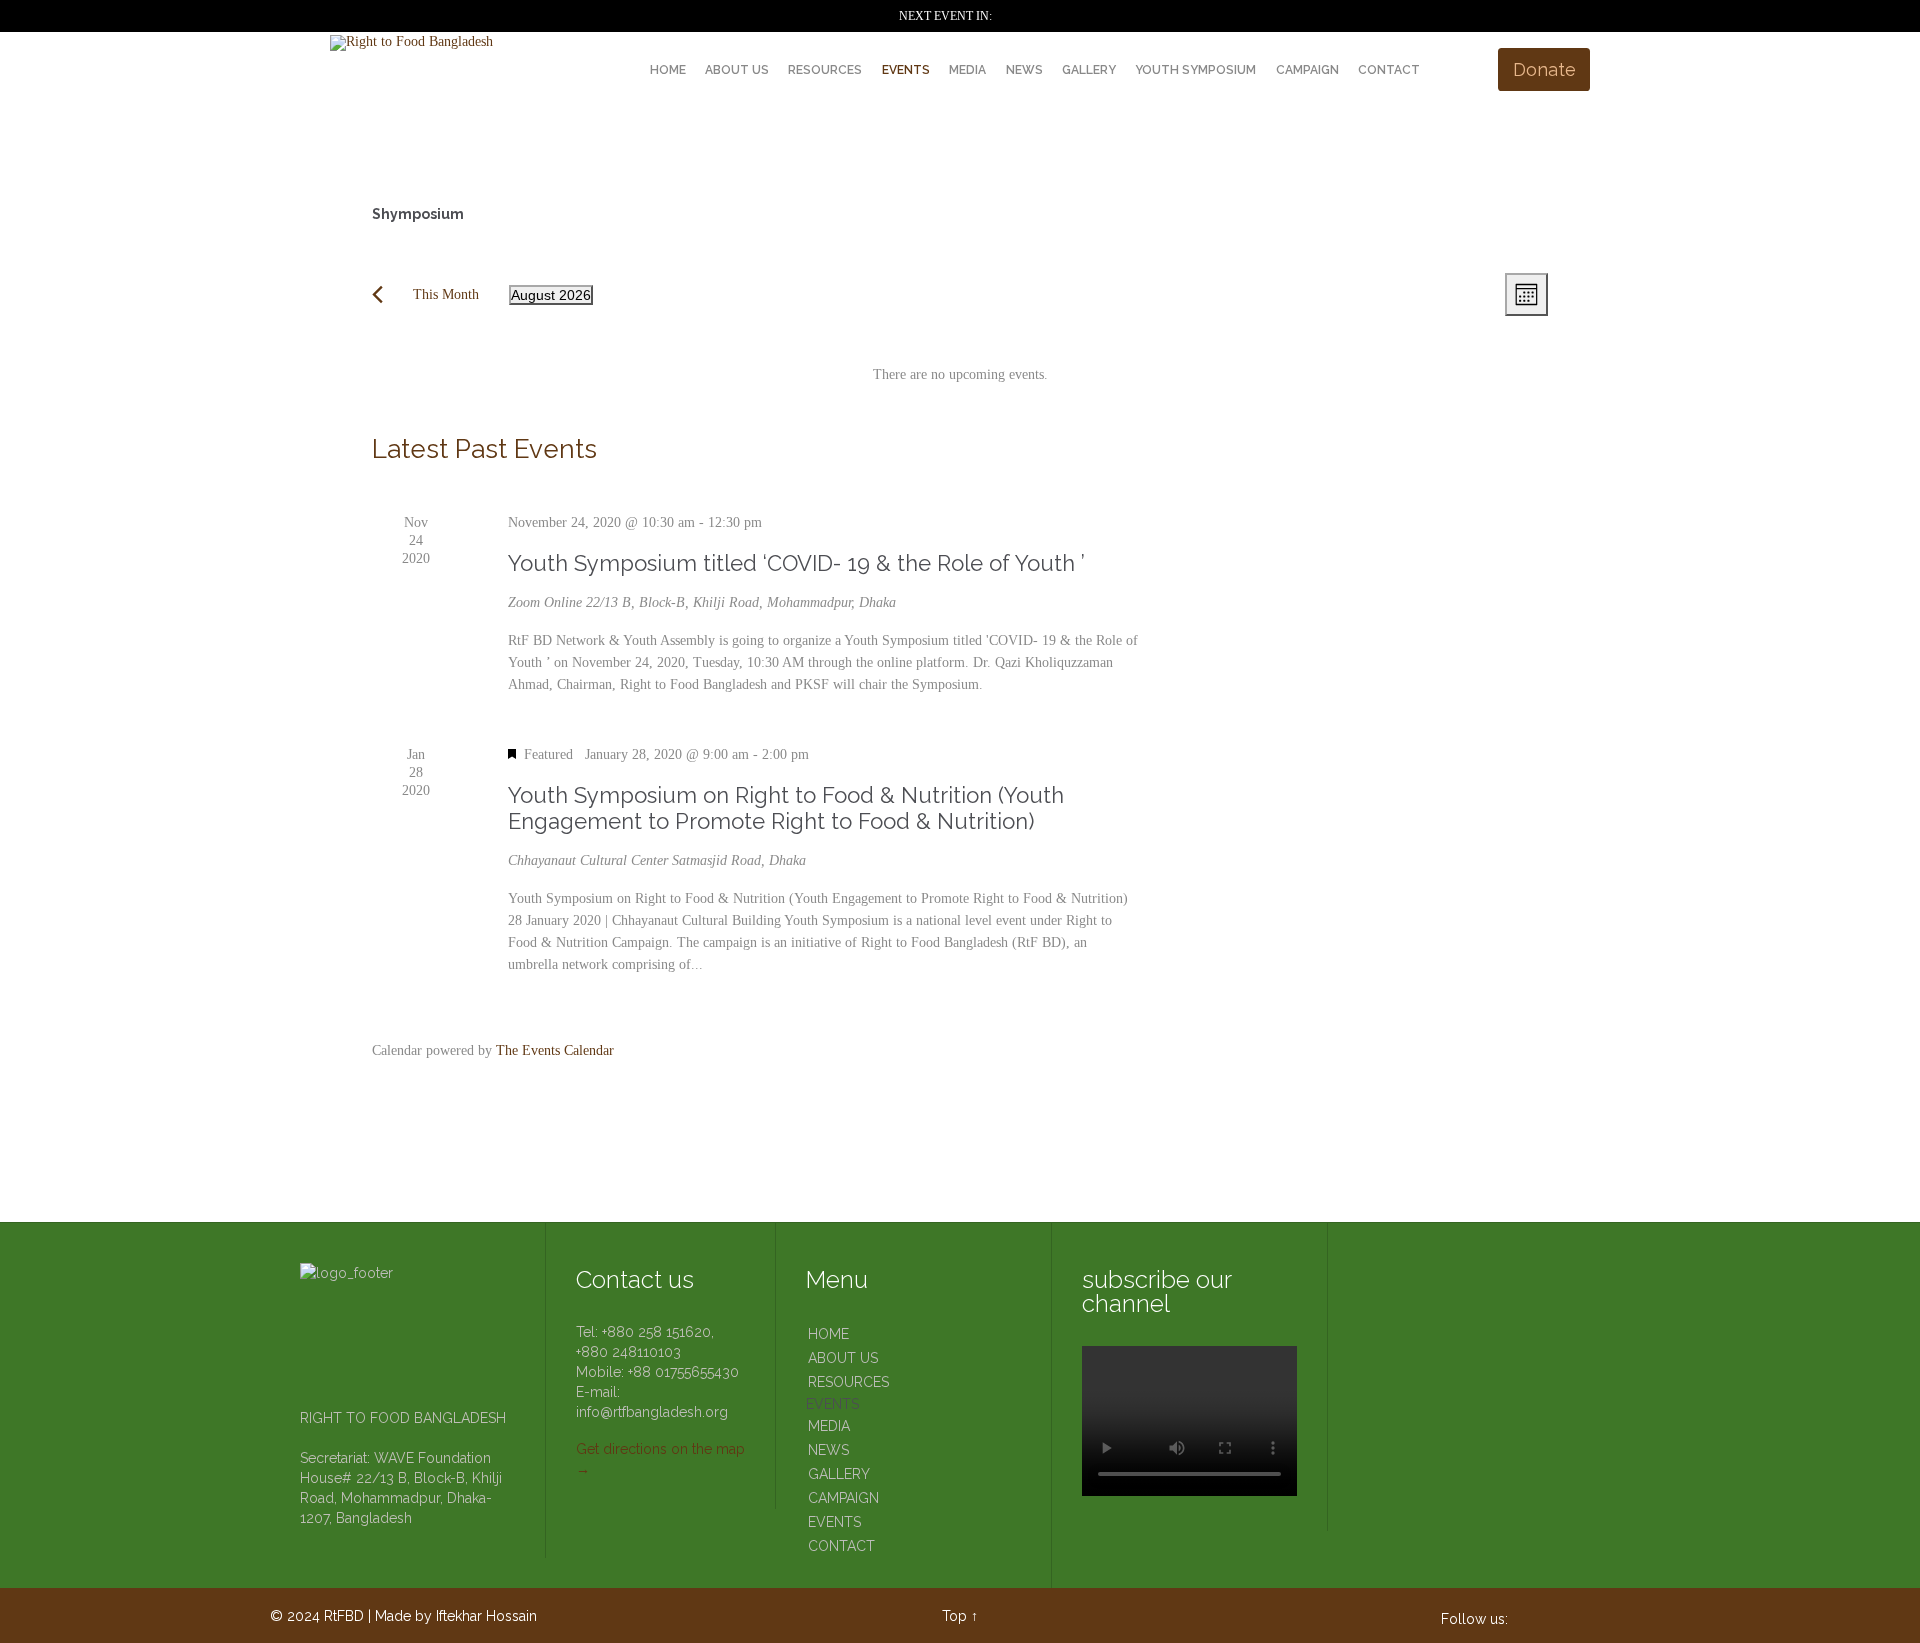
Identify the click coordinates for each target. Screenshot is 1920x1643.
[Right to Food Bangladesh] (458, 42)
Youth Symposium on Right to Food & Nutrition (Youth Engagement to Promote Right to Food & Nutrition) (786, 808)
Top (954, 1616)
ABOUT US (843, 1358)
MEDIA (829, 1426)
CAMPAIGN (843, 1498)
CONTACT (841, 1546)
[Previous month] (377, 294)
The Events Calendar (555, 1050)
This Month (446, 294)
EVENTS (832, 1404)
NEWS (828, 1450)
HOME (828, 1334)
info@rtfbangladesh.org (652, 1412)
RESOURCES (848, 1382)
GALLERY (839, 1474)
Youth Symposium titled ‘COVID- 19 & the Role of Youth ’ (796, 563)
